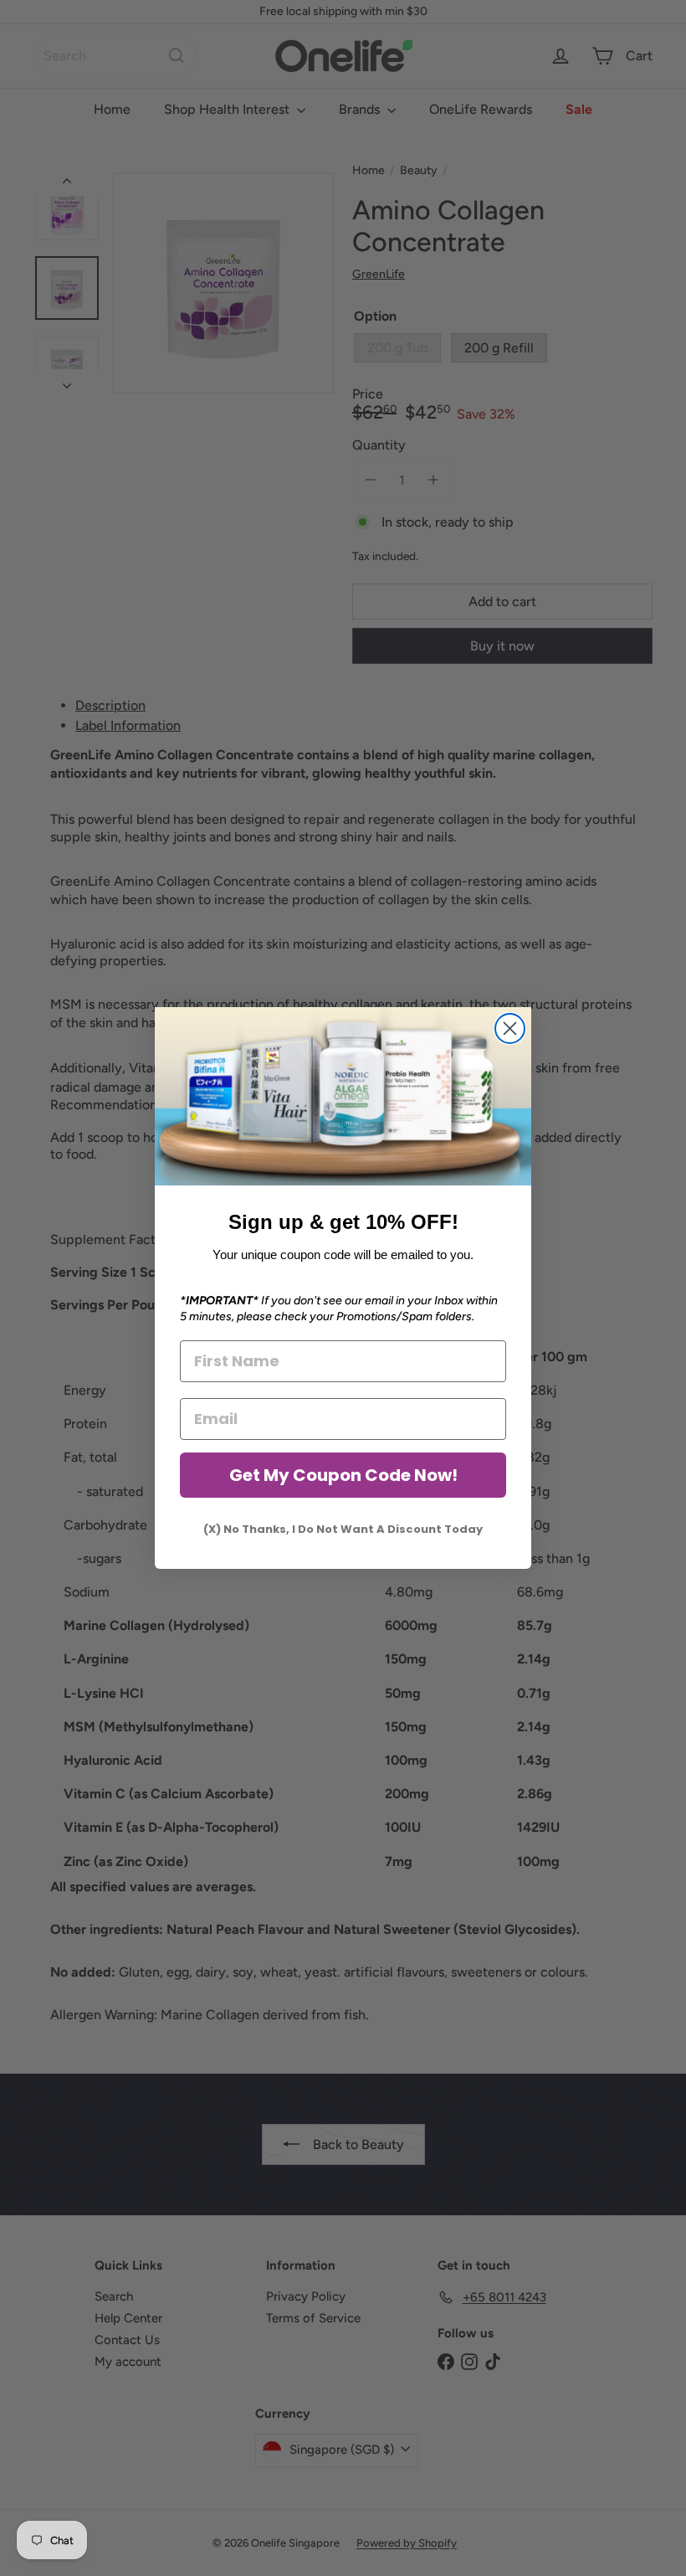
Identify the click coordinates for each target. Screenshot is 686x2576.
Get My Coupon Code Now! (343, 1475)
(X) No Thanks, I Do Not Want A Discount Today (343, 1529)
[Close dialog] (510, 1028)
